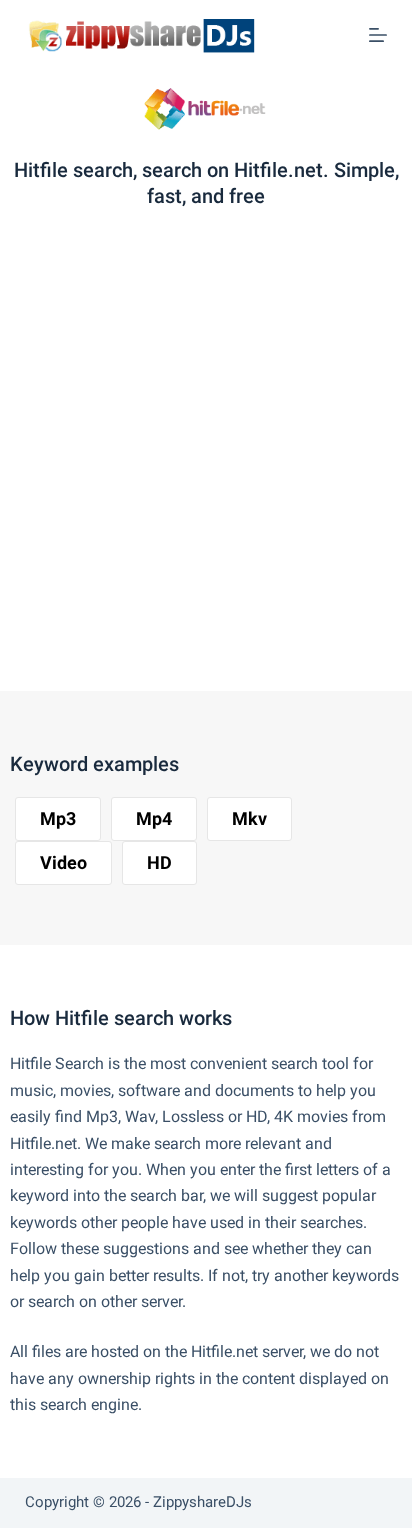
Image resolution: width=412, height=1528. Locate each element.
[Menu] (378, 35)
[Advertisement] (206, 455)
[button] (58, 819)
